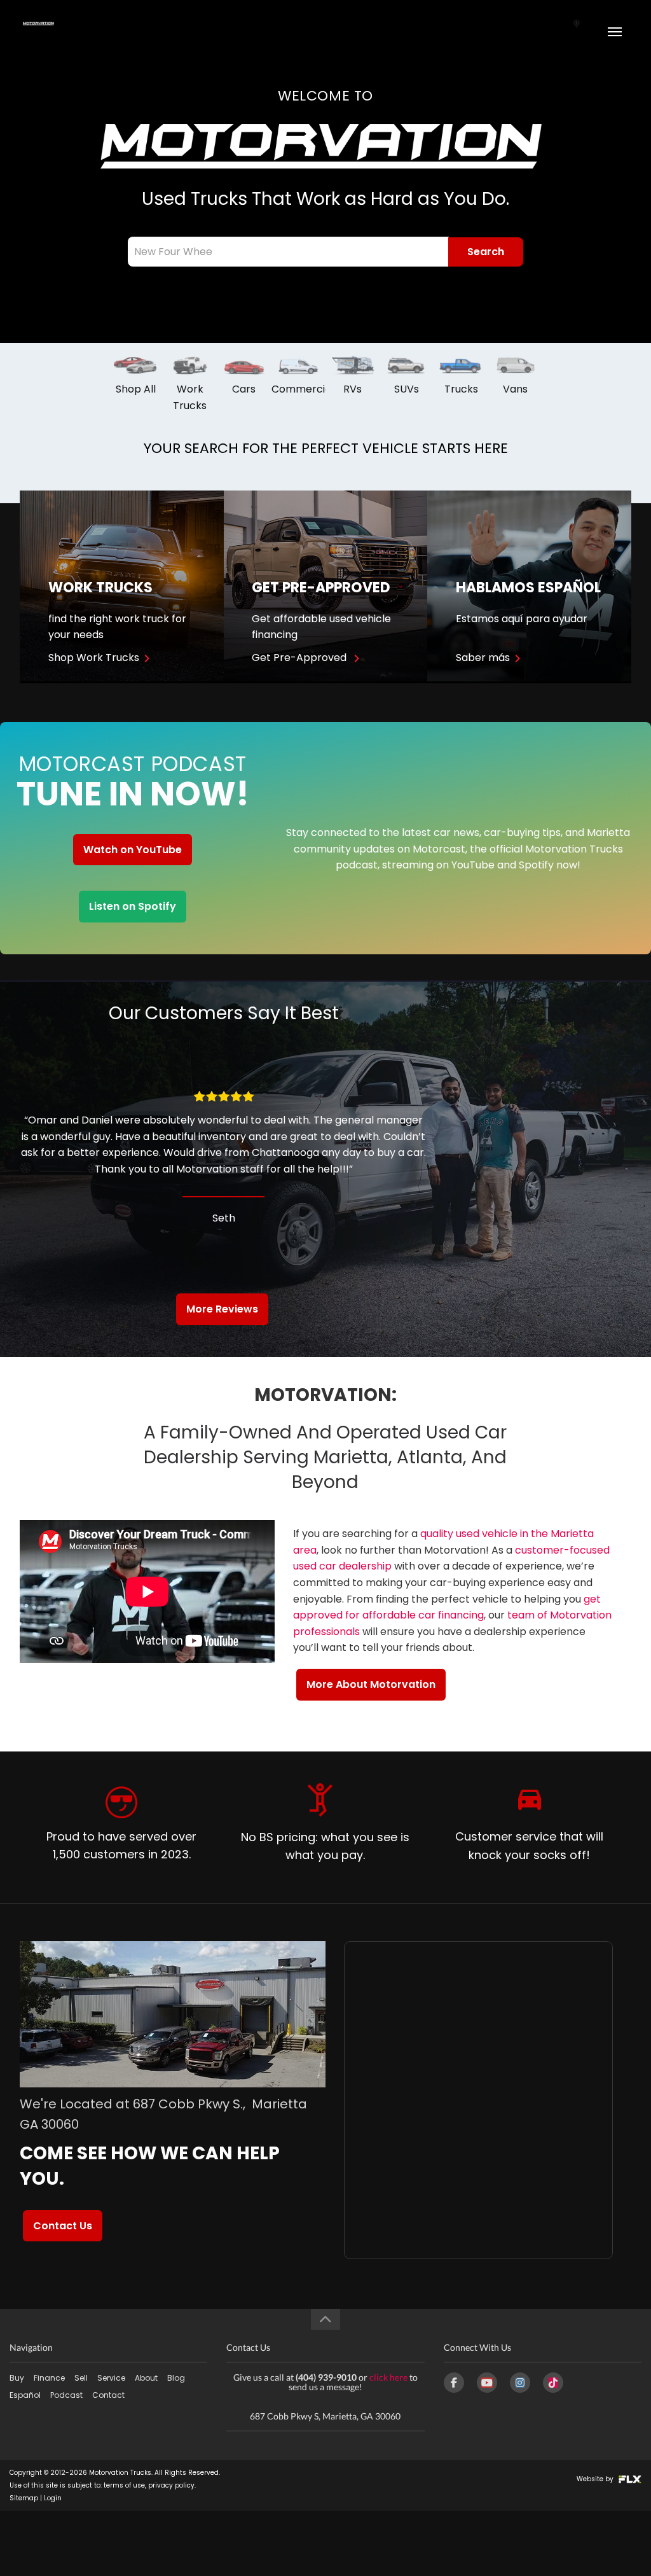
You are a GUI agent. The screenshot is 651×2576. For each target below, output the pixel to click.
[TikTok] (553, 2383)
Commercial (303, 389)
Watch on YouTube (133, 850)
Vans (515, 389)
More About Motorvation (371, 1684)
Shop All (136, 389)
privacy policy (171, 2485)
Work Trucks (190, 397)
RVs (353, 389)
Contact (108, 2395)
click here (388, 2377)
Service (111, 2378)
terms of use (124, 2485)
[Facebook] (454, 2383)
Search (486, 252)
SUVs (407, 389)
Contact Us (63, 2226)
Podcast (66, 2395)
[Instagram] (520, 2383)
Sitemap (24, 2498)
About (146, 2378)
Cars (244, 389)
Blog (176, 2378)
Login (53, 2498)
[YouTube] (487, 2383)
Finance (49, 2378)
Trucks (461, 389)
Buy (17, 2378)
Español (25, 2395)
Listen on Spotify (133, 906)
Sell (81, 2378)
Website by (596, 2479)
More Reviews (222, 1309)
